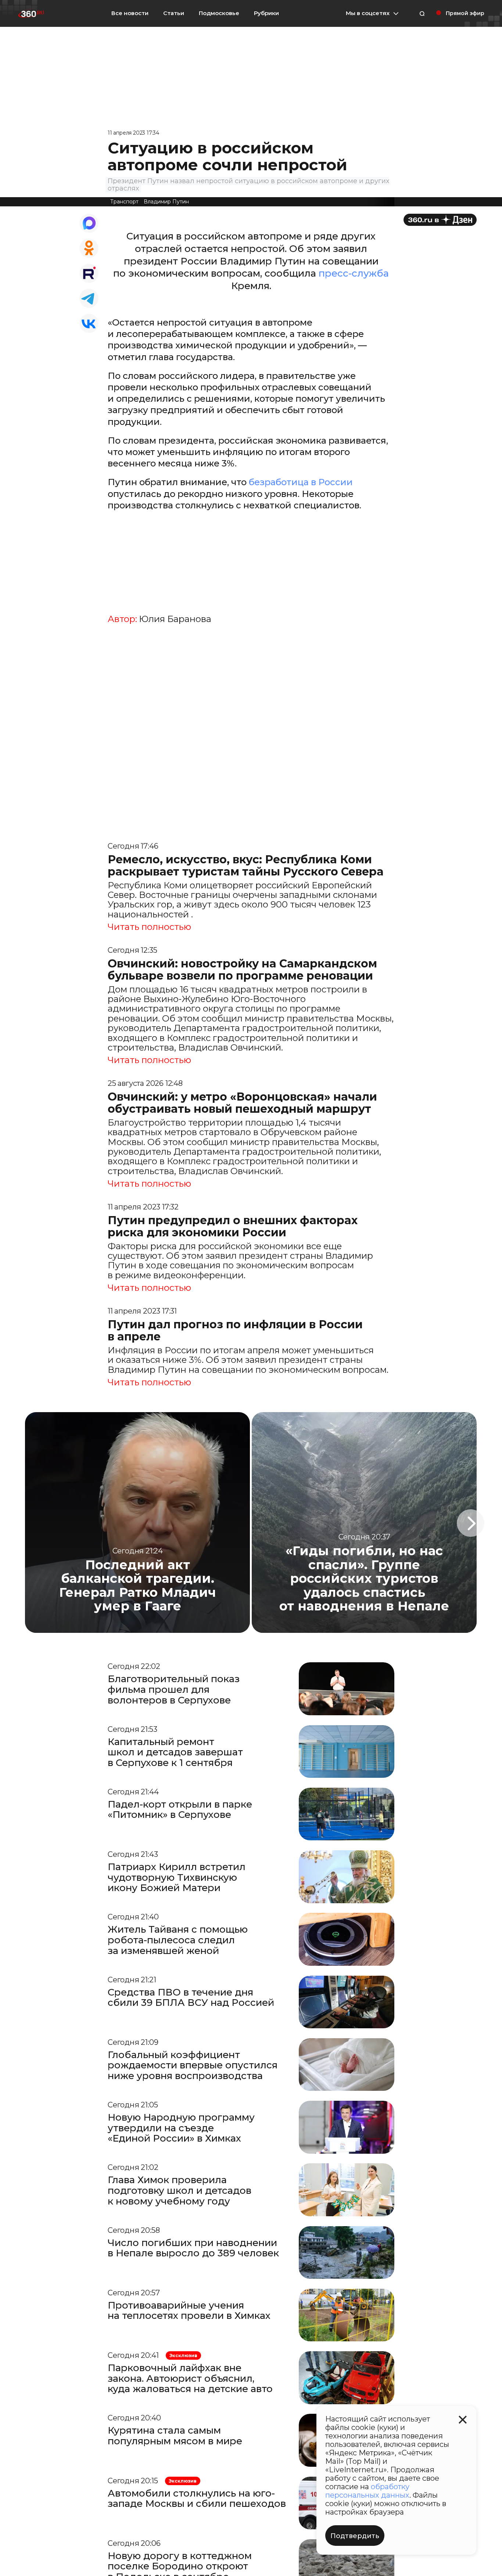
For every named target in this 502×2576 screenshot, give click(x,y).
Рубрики (266, 13)
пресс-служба (354, 273)
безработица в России (301, 482)
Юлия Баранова (175, 619)
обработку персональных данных (367, 2491)
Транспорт (124, 202)
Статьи (174, 13)
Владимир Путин (166, 202)
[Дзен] (440, 220)
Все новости (130, 13)
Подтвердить (355, 2536)
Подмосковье (219, 13)
